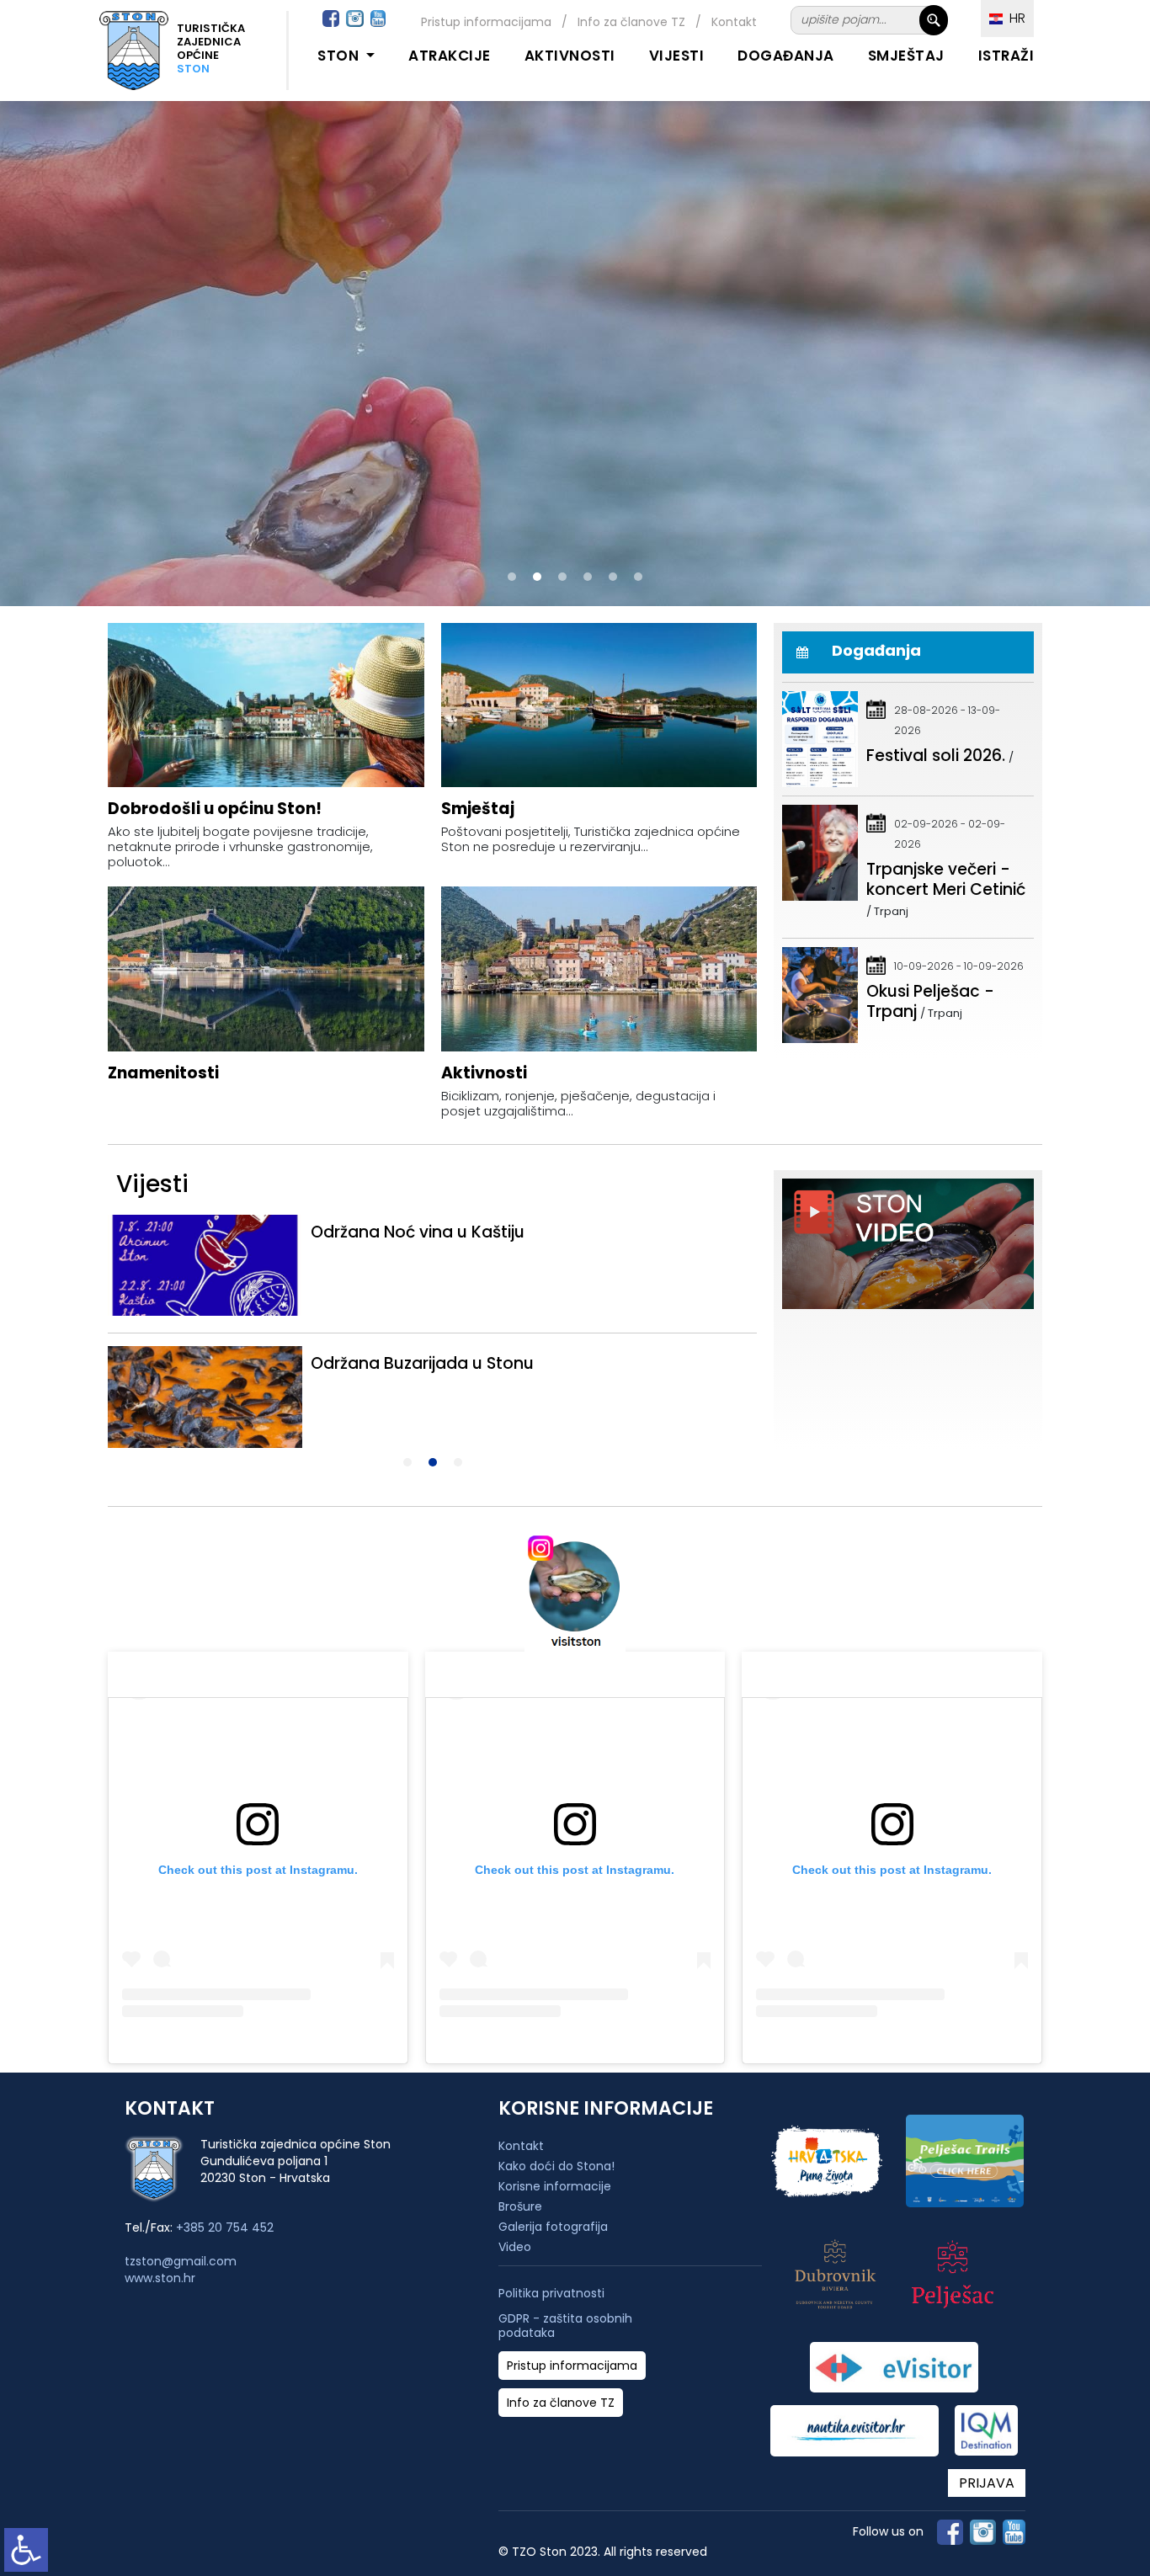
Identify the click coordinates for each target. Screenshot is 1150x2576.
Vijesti (677, 56)
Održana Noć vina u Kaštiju (418, 1232)
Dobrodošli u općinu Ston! (215, 809)
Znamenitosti (163, 1073)
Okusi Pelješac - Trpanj (930, 1001)
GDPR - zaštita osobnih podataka (565, 2326)
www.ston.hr (160, 2278)
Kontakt (734, 22)
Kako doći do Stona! (556, 2166)
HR (1014, 18)
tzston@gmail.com (181, 2261)
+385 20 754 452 (225, 2227)
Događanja (786, 56)
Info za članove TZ (631, 22)
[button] (512, 577)
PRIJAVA (987, 2483)
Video (515, 2247)
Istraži (1006, 56)
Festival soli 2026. (936, 756)
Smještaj (906, 56)
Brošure (520, 2206)
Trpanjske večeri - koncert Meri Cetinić (946, 879)
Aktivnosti (570, 56)
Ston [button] (340, 56)
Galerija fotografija (553, 2227)
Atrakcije (450, 56)
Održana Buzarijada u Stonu (422, 1363)
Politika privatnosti (551, 2294)
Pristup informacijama (486, 22)
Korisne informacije (555, 2186)
